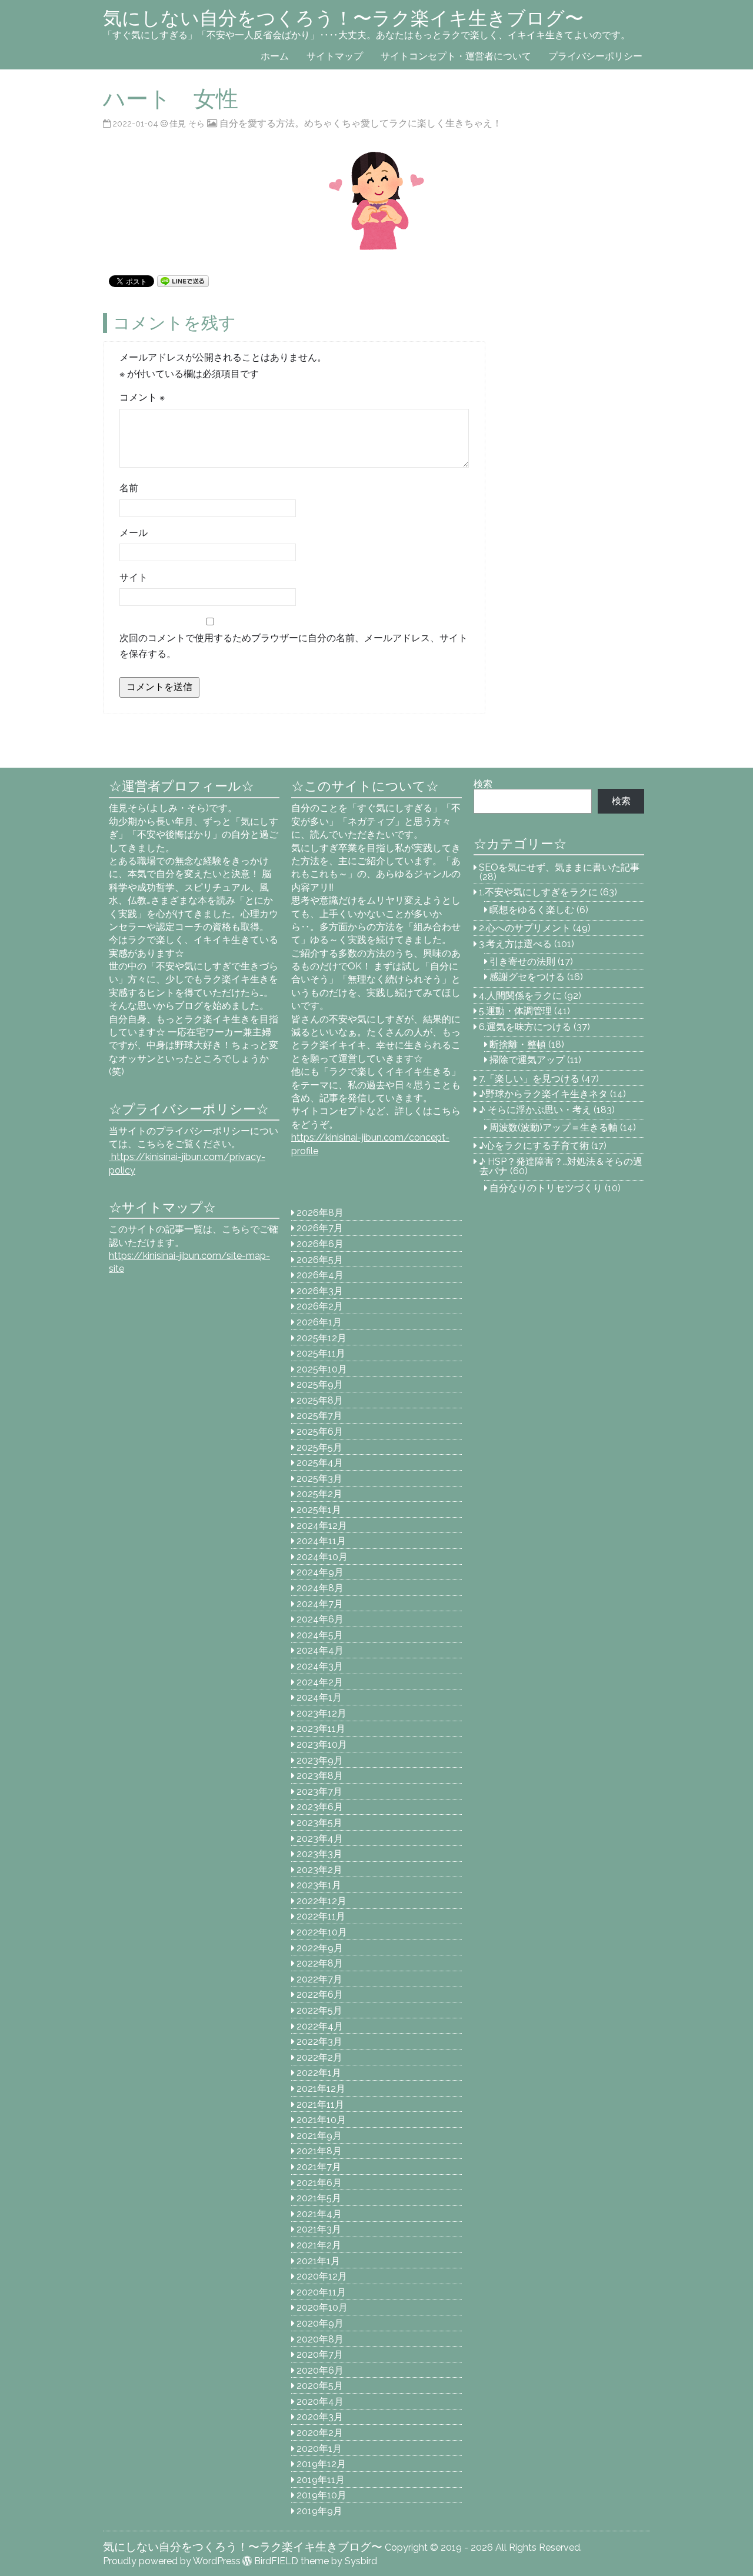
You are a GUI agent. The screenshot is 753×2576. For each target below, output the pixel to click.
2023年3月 (319, 1854)
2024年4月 (320, 1650)
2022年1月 (319, 2073)
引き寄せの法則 (522, 962)
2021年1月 (318, 2261)
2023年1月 (319, 1885)
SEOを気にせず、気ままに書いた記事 (559, 867)
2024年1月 (319, 1697)
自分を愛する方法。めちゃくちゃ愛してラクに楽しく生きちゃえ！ (360, 123)
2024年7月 (320, 1604)
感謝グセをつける (527, 977)
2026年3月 (320, 1291)
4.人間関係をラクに (520, 996)
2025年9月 (320, 1384)
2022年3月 (319, 2042)
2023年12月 (321, 1713)
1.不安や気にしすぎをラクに (538, 892)
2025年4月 (320, 1463)
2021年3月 (319, 2229)
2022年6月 (320, 1995)
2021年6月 (319, 2183)
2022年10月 (322, 1932)
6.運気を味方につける (525, 1027)
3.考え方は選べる (515, 944)
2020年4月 (320, 2402)
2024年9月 (320, 1572)
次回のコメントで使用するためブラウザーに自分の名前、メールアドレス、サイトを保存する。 (294, 646)
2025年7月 (319, 1416)
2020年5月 (320, 2386)
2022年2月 (319, 2057)
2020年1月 (319, 2449)
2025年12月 (321, 1338)
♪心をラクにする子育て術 (534, 1146)
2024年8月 (320, 1588)
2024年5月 (320, 1635)
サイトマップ (335, 56)
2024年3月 (320, 1666)
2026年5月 (320, 1260)
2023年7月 (319, 1792)
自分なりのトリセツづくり (546, 1188)
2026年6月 (320, 1244)
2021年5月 (319, 2198)
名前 (129, 488)
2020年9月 (320, 2323)
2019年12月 (321, 2464)
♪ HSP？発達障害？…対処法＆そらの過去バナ (561, 1166)
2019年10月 (321, 2495)
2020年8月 (320, 2339)
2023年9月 (320, 1760)
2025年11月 (321, 1353)
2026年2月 (320, 1306)
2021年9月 (319, 2136)
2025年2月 (319, 1494)
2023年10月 (322, 1744)
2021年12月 (321, 2089)
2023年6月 (320, 1807)
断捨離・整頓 (518, 1044)
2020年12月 (322, 2276)
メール (134, 533)
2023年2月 (319, 1870)
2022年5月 (319, 2010)
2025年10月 (322, 1369)
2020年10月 (322, 2307)
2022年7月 (319, 1979)
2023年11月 (321, 1729)
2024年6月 (320, 1619)
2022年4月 (320, 2026)
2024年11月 (321, 1541)
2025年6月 (320, 1432)
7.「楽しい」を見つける (529, 1079)
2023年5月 (319, 1823)
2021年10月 (321, 2120)
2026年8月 (320, 1213)
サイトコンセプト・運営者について (456, 56)
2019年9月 (319, 2511)
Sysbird (361, 2561)
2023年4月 (320, 1839)
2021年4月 (319, 2214)
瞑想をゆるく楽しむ (532, 910)
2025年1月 (319, 1510)
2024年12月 (322, 1526)
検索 (483, 784)
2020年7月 (320, 2355)
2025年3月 (319, 1479)
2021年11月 (320, 2105)
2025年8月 (320, 1400)
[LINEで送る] (183, 280)
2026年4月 (320, 1275)
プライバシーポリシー (595, 56)
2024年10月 (322, 1557)
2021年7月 (319, 2167)
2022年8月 (320, 1963)
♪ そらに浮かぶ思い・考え (535, 1110)
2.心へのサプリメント (525, 928)
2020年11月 (321, 2292)
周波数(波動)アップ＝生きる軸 (554, 1127)
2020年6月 (320, 2370)
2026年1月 (319, 1322)
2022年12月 (321, 1901)
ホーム (275, 56)
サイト (134, 577)
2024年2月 (320, 1682)
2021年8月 (319, 2151)
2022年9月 (320, 1948)
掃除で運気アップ (527, 1060)
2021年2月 (319, 2245)
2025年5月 (319, 1447)
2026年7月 (320, 1228)
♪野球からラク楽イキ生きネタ (543, 1094)
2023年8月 (320, 1776)
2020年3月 (320, 2417)
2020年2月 (320, 2433)
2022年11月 (321, 1916)
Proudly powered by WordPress (172, 2561)
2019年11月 (321, 2480)
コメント (142, 397)
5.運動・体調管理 (515, 1011)
